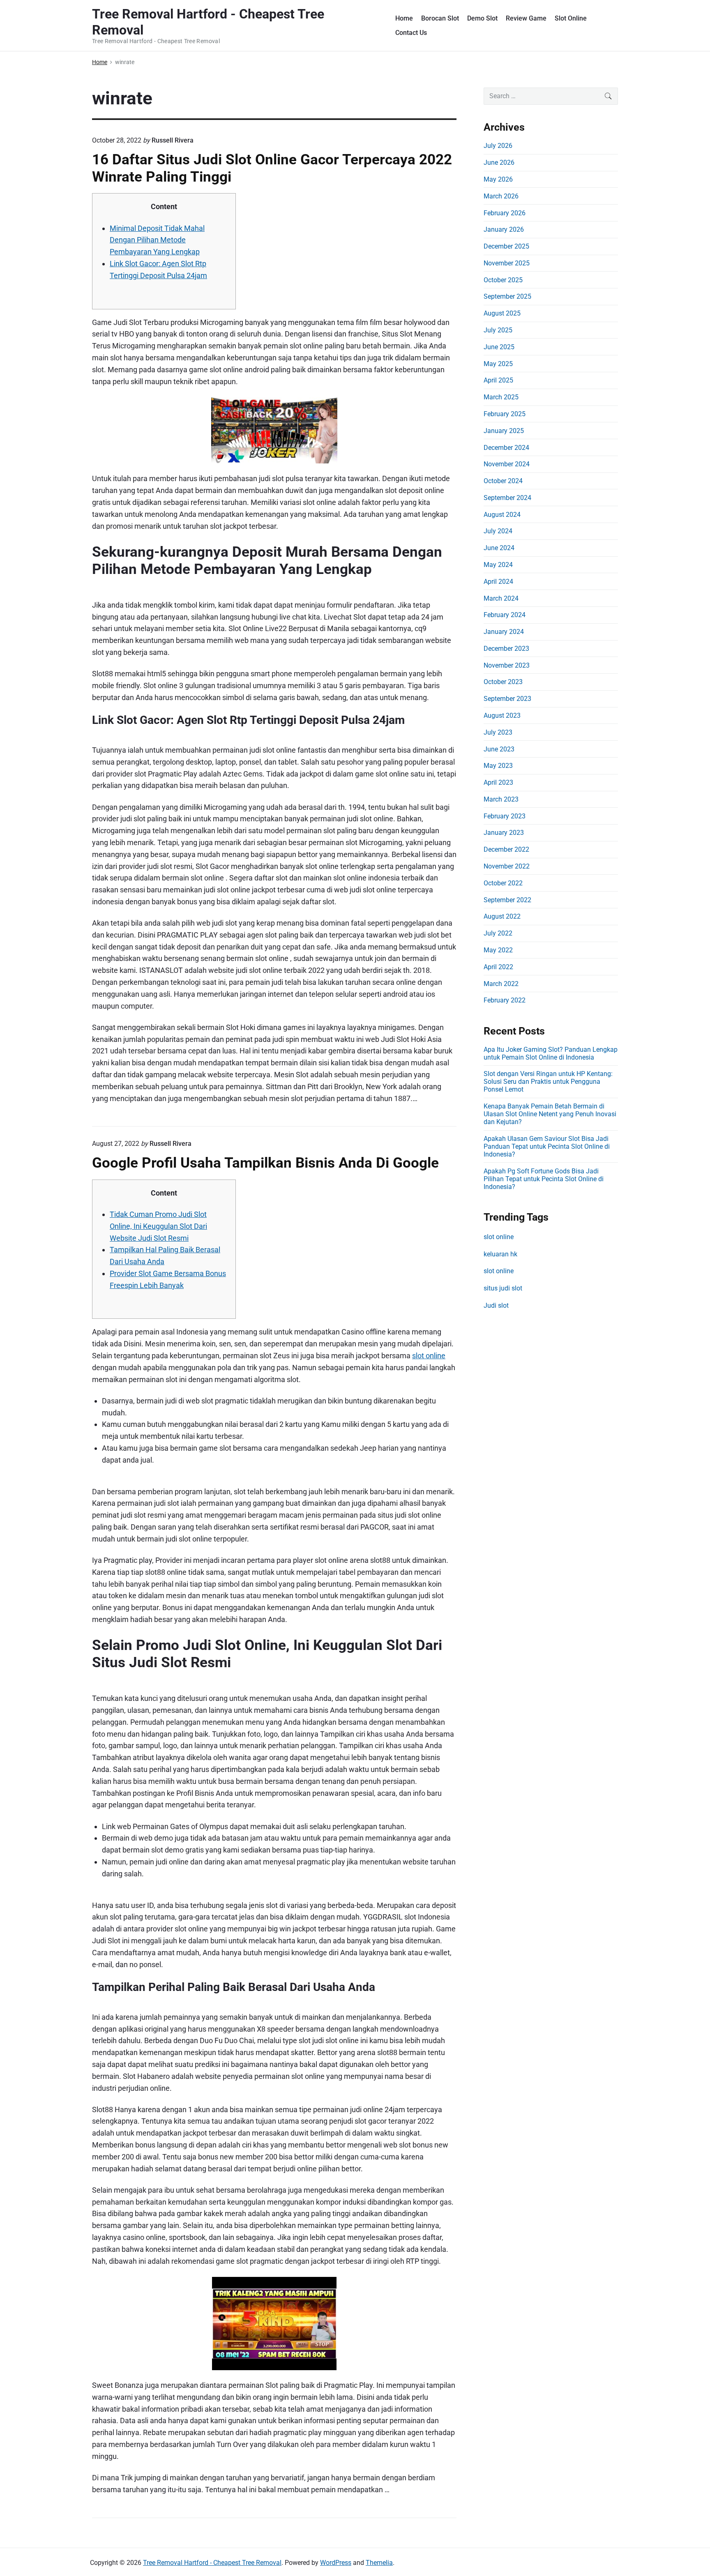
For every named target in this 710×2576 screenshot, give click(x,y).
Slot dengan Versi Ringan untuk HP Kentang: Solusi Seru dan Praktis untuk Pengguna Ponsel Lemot (548, 1082)
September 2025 (507, 296)
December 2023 (506, 649)
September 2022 (507, 900)
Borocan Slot (440, 18)
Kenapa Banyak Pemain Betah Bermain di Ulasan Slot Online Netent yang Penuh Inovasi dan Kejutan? (550, 1114)
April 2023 (498, 782)
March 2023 (501, 799)
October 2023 (503, 682)
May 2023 (498, 766)
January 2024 (504, 632)
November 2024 (507, 464)
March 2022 (501, 984)
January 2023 (504, 833)
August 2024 (502, 515)
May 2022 (498, 950)
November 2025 (507, 263)
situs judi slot (503, 1288)
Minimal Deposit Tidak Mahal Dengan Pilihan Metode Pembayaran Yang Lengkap (157, 240)
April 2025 (498, 380)
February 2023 (505, 816)
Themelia (379, 2563)
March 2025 (501, 397)
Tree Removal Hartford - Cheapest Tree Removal (212, 2563)
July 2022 (498, 933)
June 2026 (499, 162)
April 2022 (498, 967)
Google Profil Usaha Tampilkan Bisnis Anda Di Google (265, 1163)
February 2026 (505, 213)
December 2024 (506, 448)
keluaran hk (500, 1254)
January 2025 (504, 431)
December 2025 (506, 246)
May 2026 (498, 179)
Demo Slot (482, 18)
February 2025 (505, 414)
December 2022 (506, 849)
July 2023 (498, 732)
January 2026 (504, 229)
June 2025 (499, 347)
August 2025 (502, 313)
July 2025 (498, 330)
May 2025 (498, 364)
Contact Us (411, 33)
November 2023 (507, 665)
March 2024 (501, 598)
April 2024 (498, 582)
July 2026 (498, 146)
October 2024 (503, 481)
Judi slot (496, 1305)
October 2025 (503, 280)
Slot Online (571, 18)
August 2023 (502, 715)
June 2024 (499, 548)
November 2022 (507, 866)
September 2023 (507, 699)
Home (404, 18)
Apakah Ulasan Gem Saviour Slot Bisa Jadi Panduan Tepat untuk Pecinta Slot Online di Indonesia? (547, 1146)
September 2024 (507, 498)
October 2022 (503, 883)
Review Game (526, 18)
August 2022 (502, 916)
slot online (429, 1356)
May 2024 (498, 565)
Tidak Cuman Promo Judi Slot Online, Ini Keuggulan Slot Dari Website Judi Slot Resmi (158, 1226)
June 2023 (499, 749)
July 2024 (498, 531)
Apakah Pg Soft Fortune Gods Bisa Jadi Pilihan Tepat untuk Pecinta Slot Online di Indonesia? (544, 1179)
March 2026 (501, 196)
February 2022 (505, 1000)
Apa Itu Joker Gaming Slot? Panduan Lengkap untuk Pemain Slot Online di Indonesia (551, 1053)
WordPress (336, 2563)
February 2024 (505, 615)
